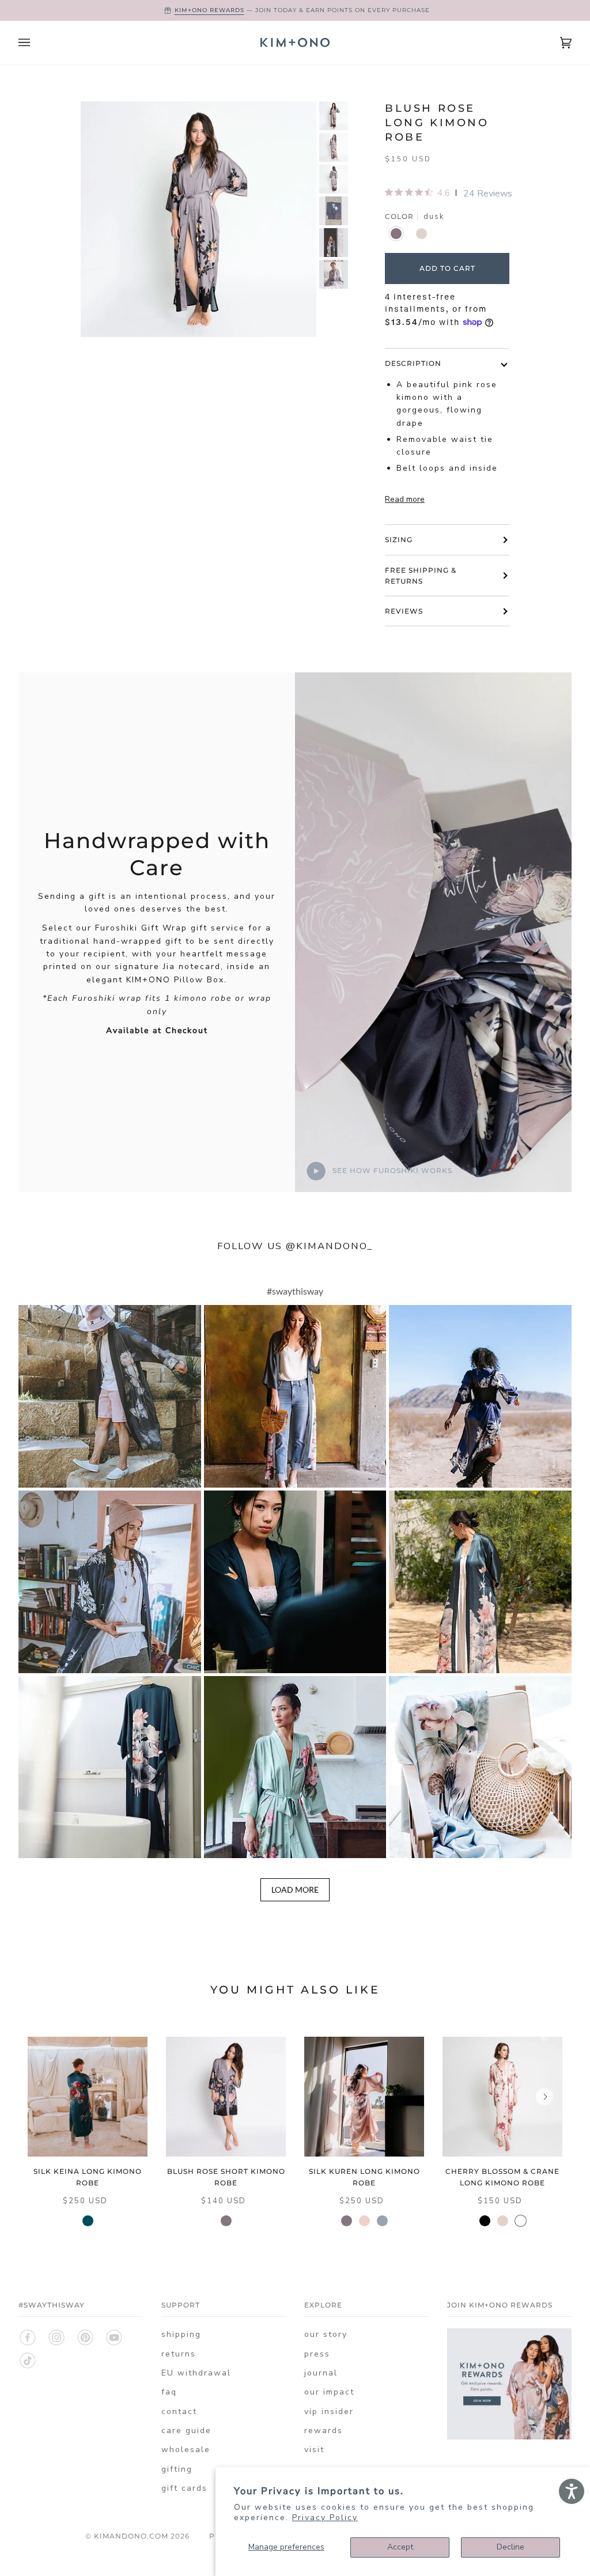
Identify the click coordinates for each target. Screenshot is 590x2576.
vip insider (329, 2412)
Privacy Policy (325, 2518)
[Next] (544, 2097)
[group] (334, 116)
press (317, 2354)
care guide (186, 2431)
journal (321, 2373)
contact (179, 2412)
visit (314, 2450)
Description (413, 363)
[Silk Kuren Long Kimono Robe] (364, 2097)
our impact (329, 2392)
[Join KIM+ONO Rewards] (509, 2437)
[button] (110, 1396)
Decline (510, 2547)
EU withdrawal (196, 2373)
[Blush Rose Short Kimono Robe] (226, 2097)
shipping (181, 2334)
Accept (400, 2547)
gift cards (184, 2488)
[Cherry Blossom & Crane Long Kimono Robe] (502, 2097)
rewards (324, 2431)
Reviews (404, 611)
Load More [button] (295, 1890)
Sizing (399, 540)
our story (326, 2334)
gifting (177, 2469)
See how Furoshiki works (391, 1170)
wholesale (186, 2450)
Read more (405, 499)
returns (179, 2354)
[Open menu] (36, 43)
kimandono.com (131, 2536)
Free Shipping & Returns (421, 576)
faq (169, 2392)
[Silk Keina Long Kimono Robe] (88, 2097)
